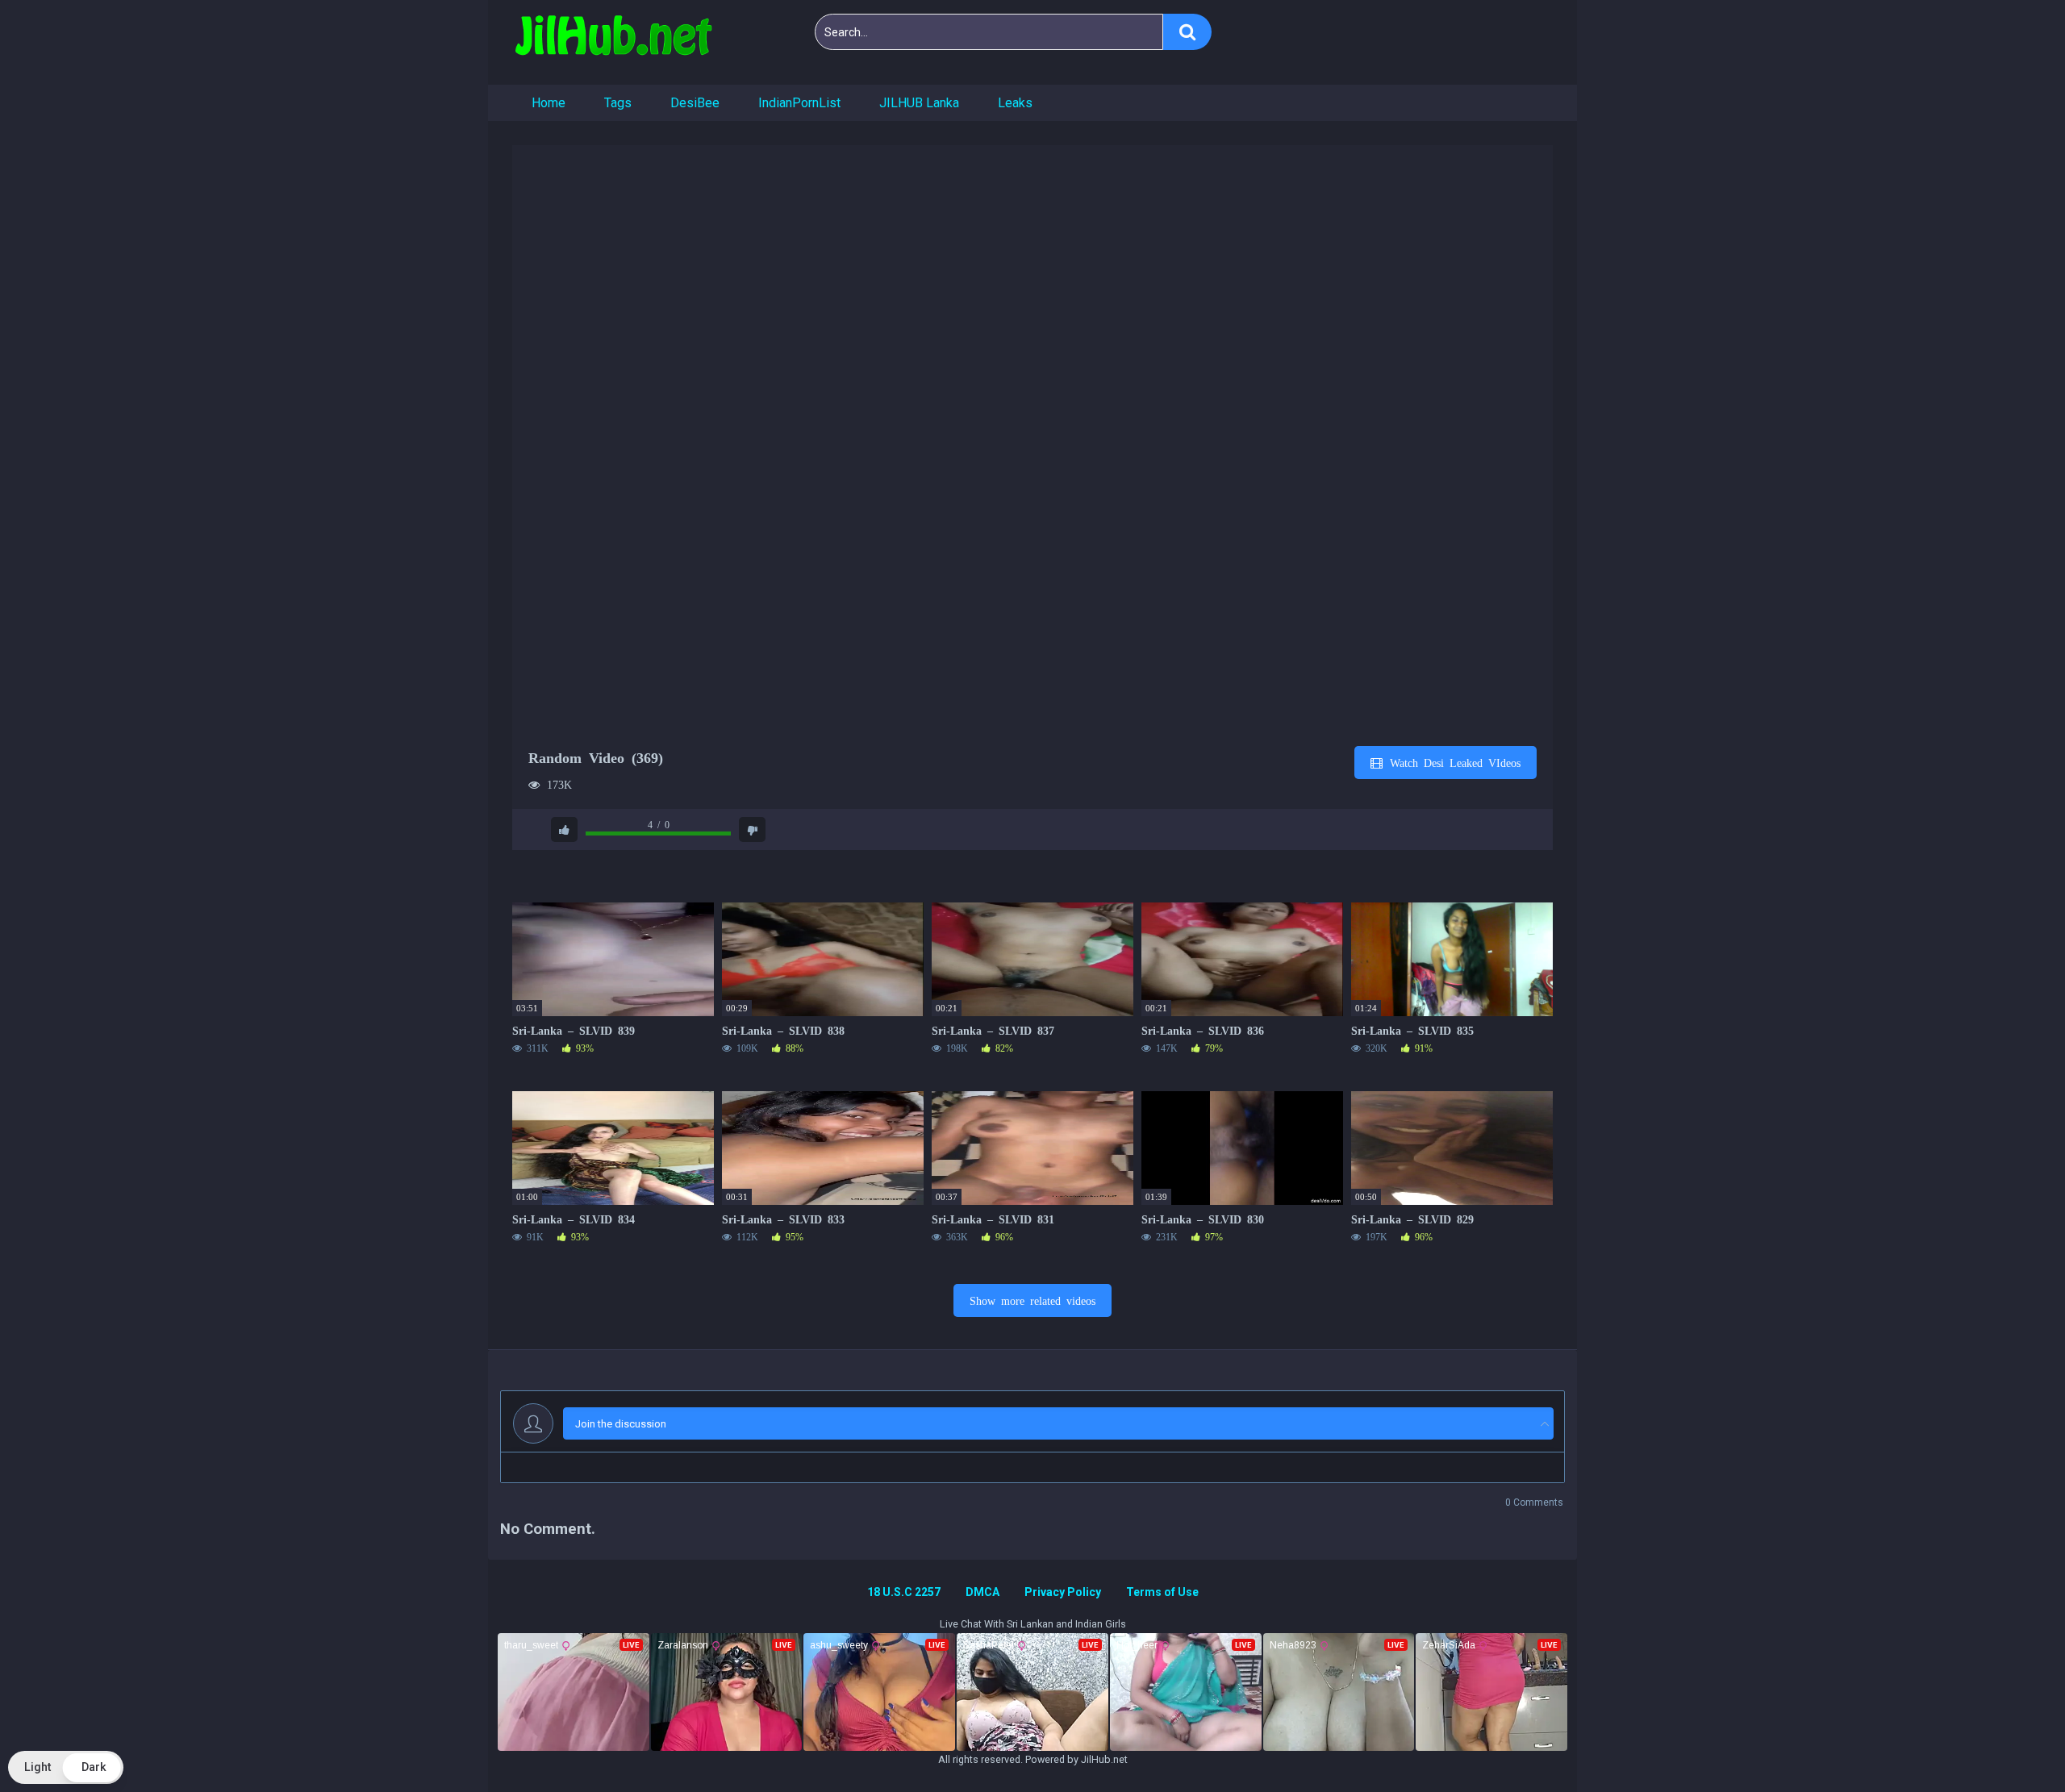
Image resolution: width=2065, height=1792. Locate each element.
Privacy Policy (1063, 1592)
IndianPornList (799, 103)
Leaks (1015, 103)
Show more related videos (1032, 1300)
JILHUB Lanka (919, 103)
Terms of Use (1162, 1592)
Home (549, 103)
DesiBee (695, 103)
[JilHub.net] (613, 42)
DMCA (982, 1592)
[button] (66, 1767)
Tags (618, 103)
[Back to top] (2011, 1743)
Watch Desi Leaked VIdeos (1452, 762)
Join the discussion (621, 1424)
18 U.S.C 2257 (904, 1592)
